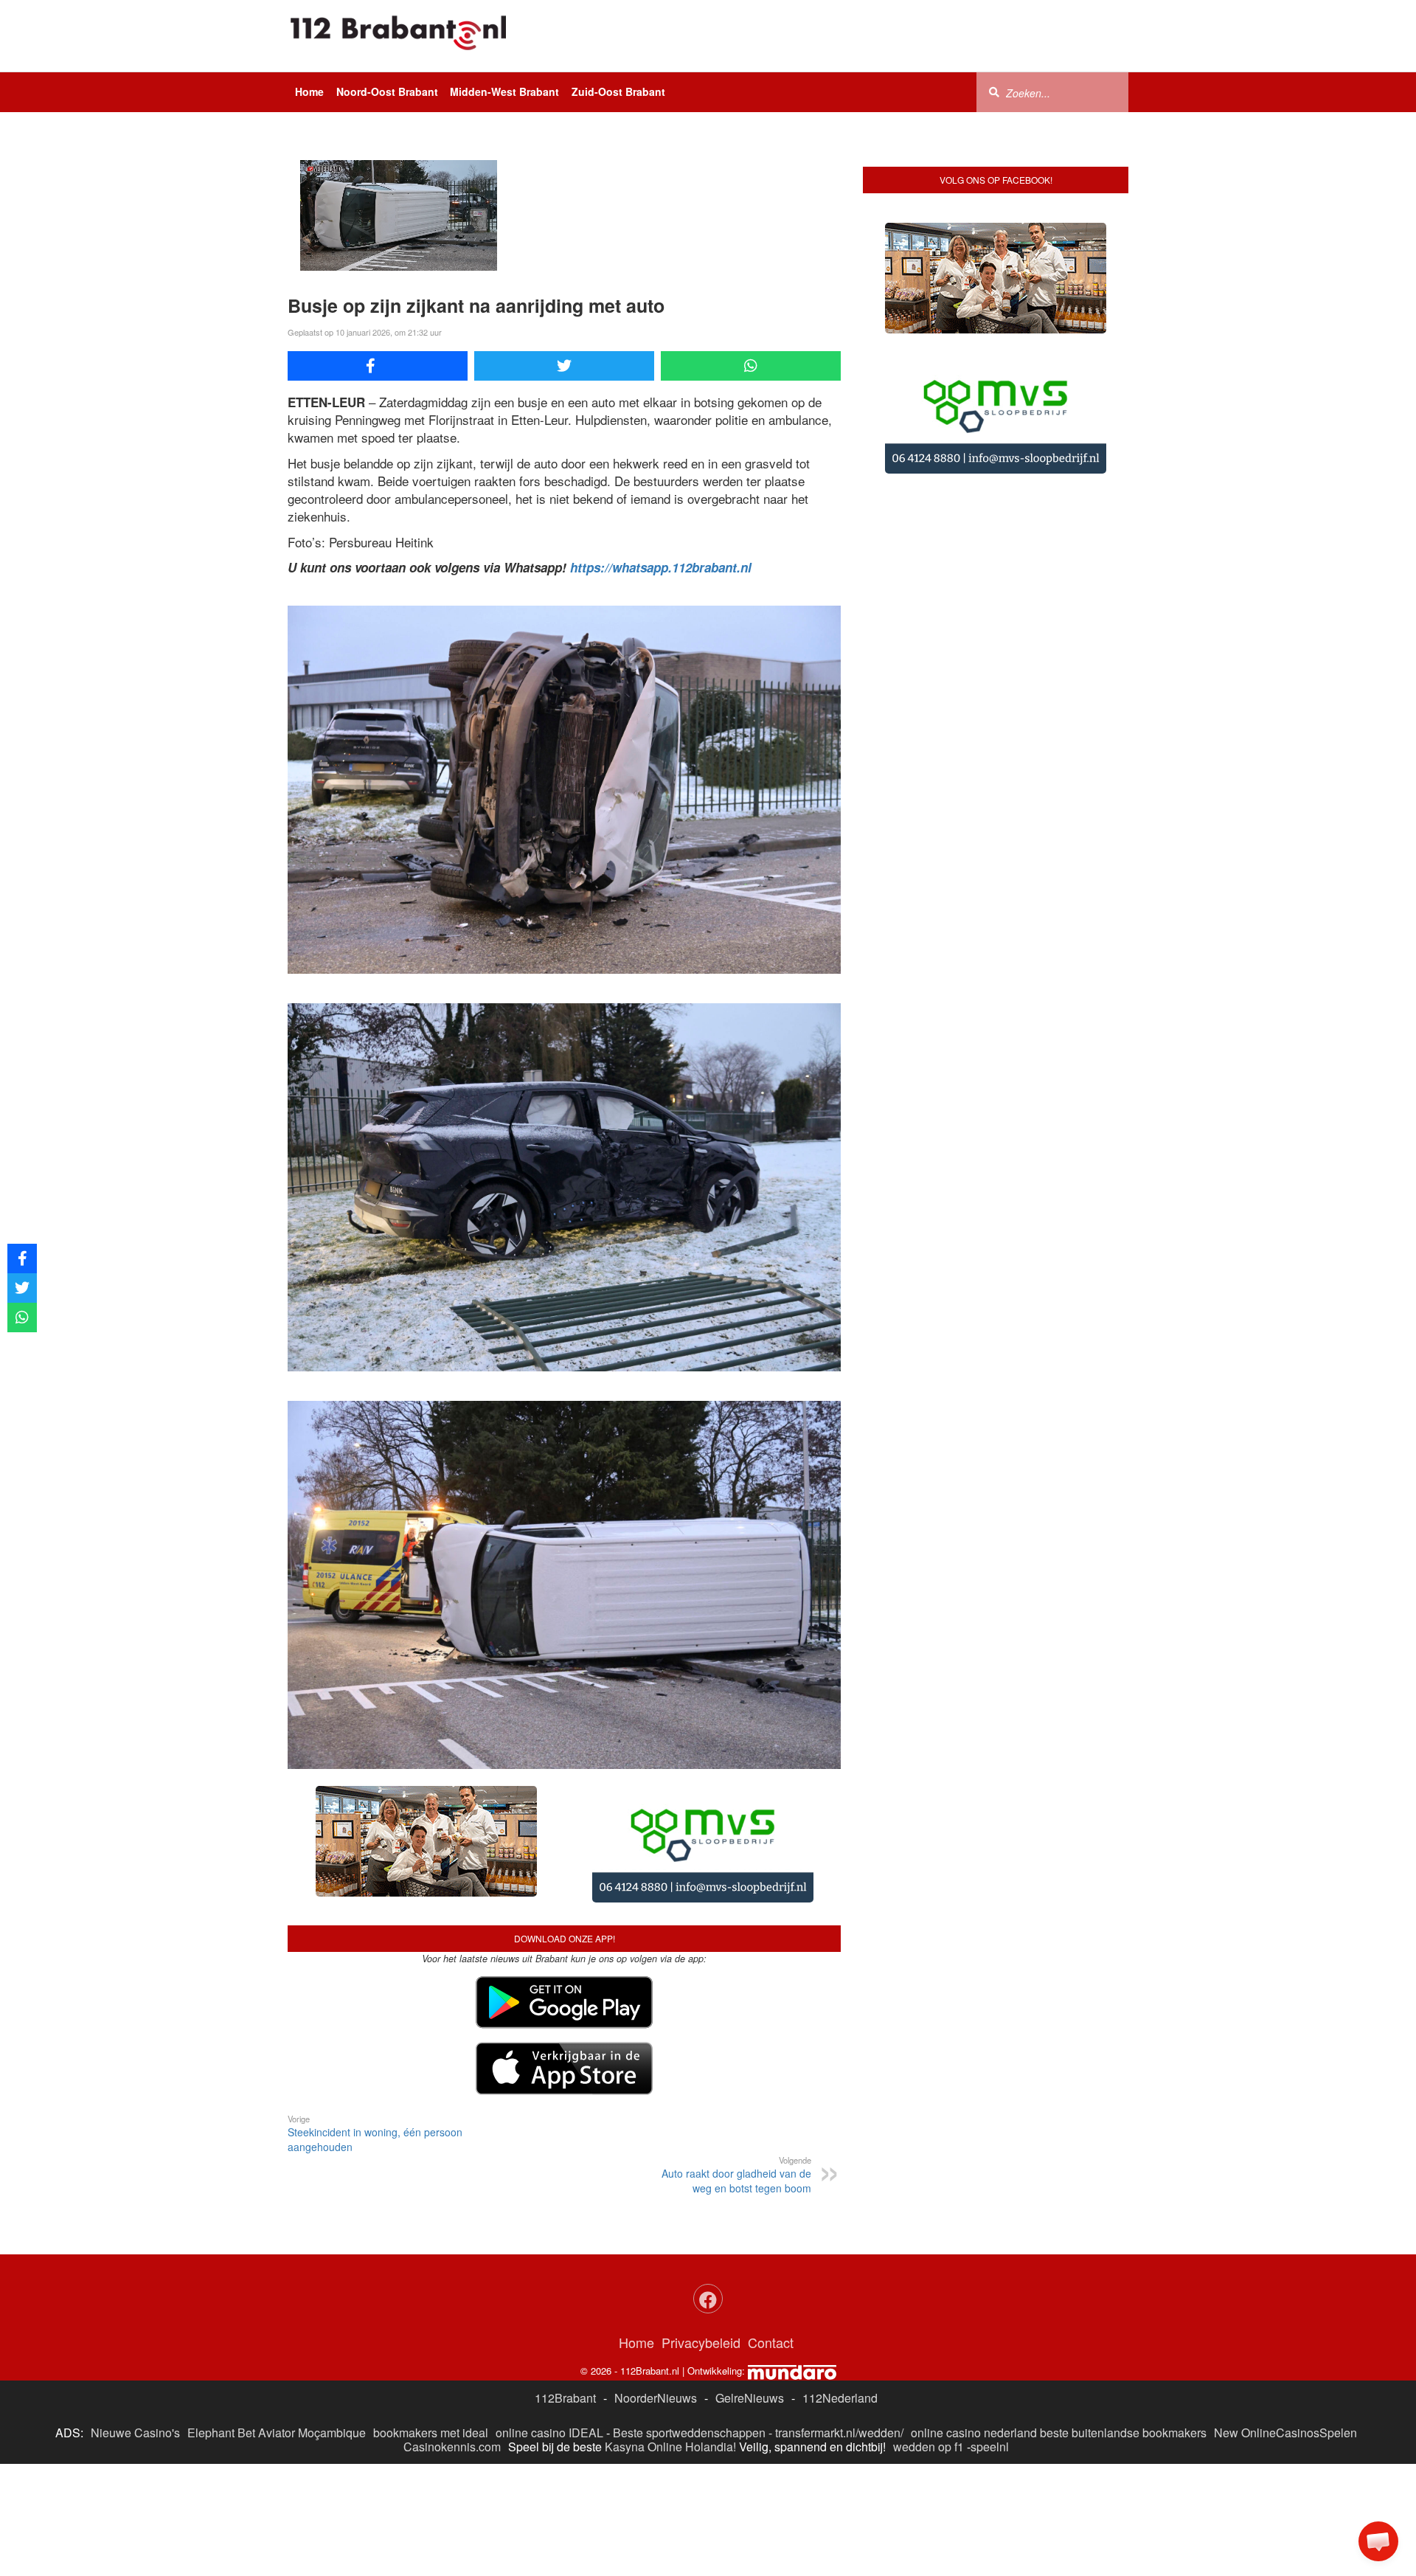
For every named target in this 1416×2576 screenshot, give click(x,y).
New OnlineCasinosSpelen (1285, 2317)
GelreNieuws (750, 2281)
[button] (1378, 2541)
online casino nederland (974, 2317)
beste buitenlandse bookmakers (1123, 2317)
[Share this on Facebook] (378, 366)
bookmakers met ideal (431, 2317)
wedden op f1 (929, 2331)
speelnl (990, 2331)
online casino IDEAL (549, 2317)
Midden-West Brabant (504, 91)
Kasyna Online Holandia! (670, 2331)
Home (309, 91)
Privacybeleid (701, 2226)
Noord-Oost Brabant (387, 91)
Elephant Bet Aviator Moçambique (277, 2317)
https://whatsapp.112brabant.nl (661, 567)
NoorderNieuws (656, 2281)
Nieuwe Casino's (135, 2317)
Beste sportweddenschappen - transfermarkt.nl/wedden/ (758, 2317)
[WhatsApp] (751, 366)
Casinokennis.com (452, 2331)
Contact (771, 2226)
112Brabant (565, 2281)
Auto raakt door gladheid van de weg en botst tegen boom (736, 2059)
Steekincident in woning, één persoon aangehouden (375, 2018)
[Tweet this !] (564, 366)
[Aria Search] (994, 91)
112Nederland (840, 2281)
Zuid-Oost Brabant (618, 91)
